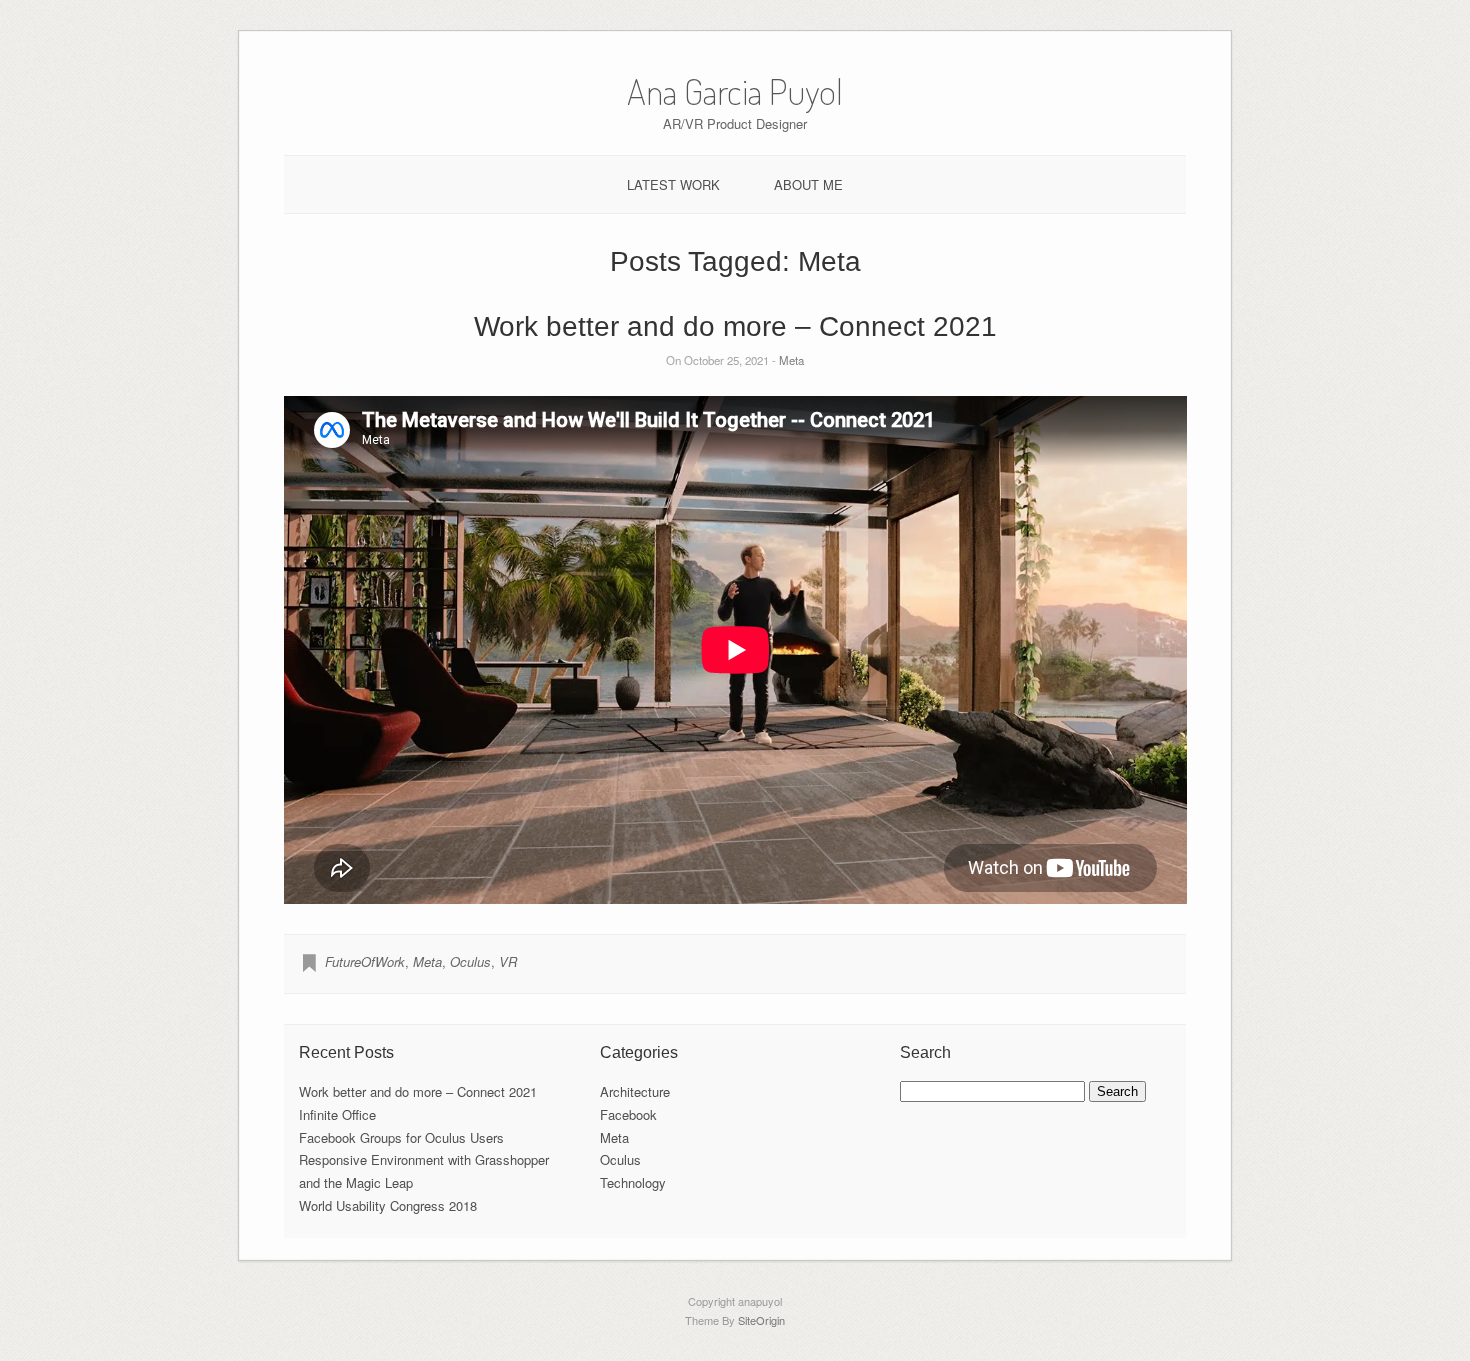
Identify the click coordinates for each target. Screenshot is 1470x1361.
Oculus (470, 961)
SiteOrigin (761, 1320)
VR (508, 961)
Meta (791, 360)
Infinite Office (337, 1114)
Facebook (628, 1114)
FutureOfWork (365, 961)
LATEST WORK (673, 184)
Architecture (635, 1091)
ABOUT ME (808, 184)
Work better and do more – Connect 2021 (735, 326)
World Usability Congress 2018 (388, 1205)
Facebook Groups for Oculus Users (401, 1137)
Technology (633, 1182)
